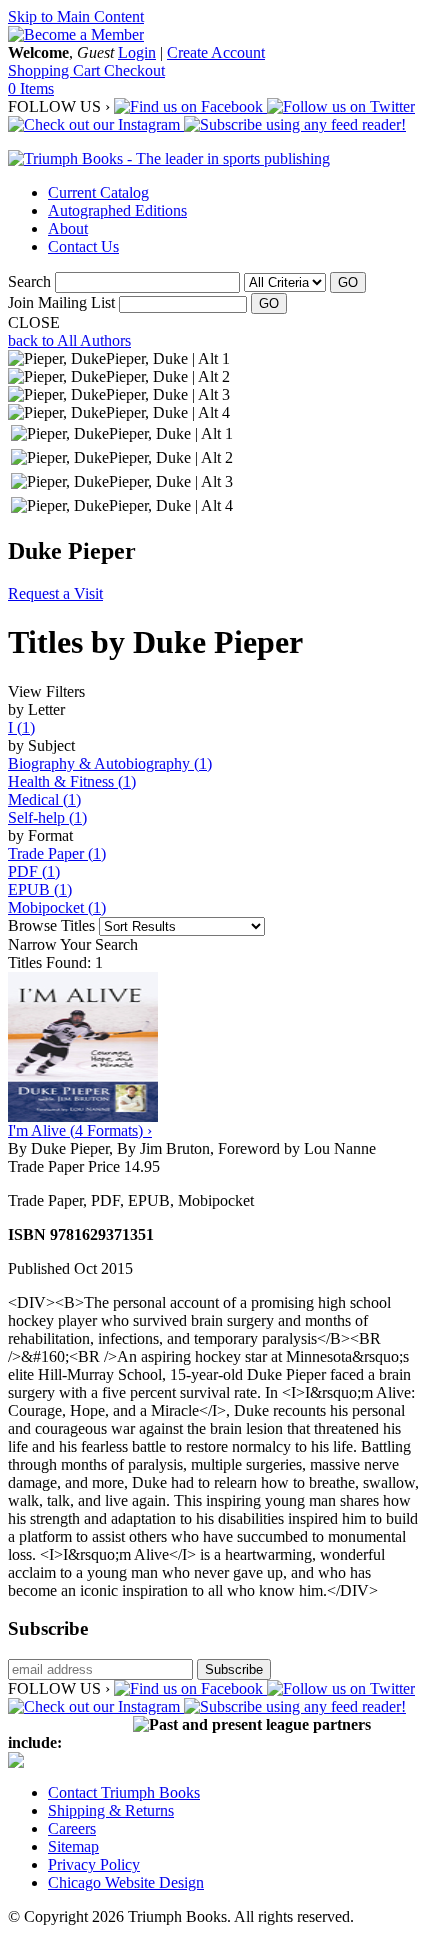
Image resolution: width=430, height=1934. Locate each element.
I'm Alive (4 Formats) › (80, 1130)
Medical (44, 799)
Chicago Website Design (126, 1882)
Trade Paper (57, 853)
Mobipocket (57, 907)
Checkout (134, 70)
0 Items (31, 88)
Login (137, 52)
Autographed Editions (117, 210)
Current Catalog (98, 192)
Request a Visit (55, 593)
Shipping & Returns (111, 1810)
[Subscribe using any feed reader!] (295, 124)
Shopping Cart (56, 70)
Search (29, 281)
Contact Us (83, 246)
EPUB (40, 889)
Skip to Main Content (76, 16)
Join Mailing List (61, 302)
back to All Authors (69, 340)
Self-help (47, 817)
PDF (34, 871)
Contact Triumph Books (124, 1792)
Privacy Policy (94, 1864)
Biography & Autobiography (110, 763)
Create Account (216, 52)
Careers (72, 1828)
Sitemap (73, 1846)
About (68, 228)
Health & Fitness (72, 781)
